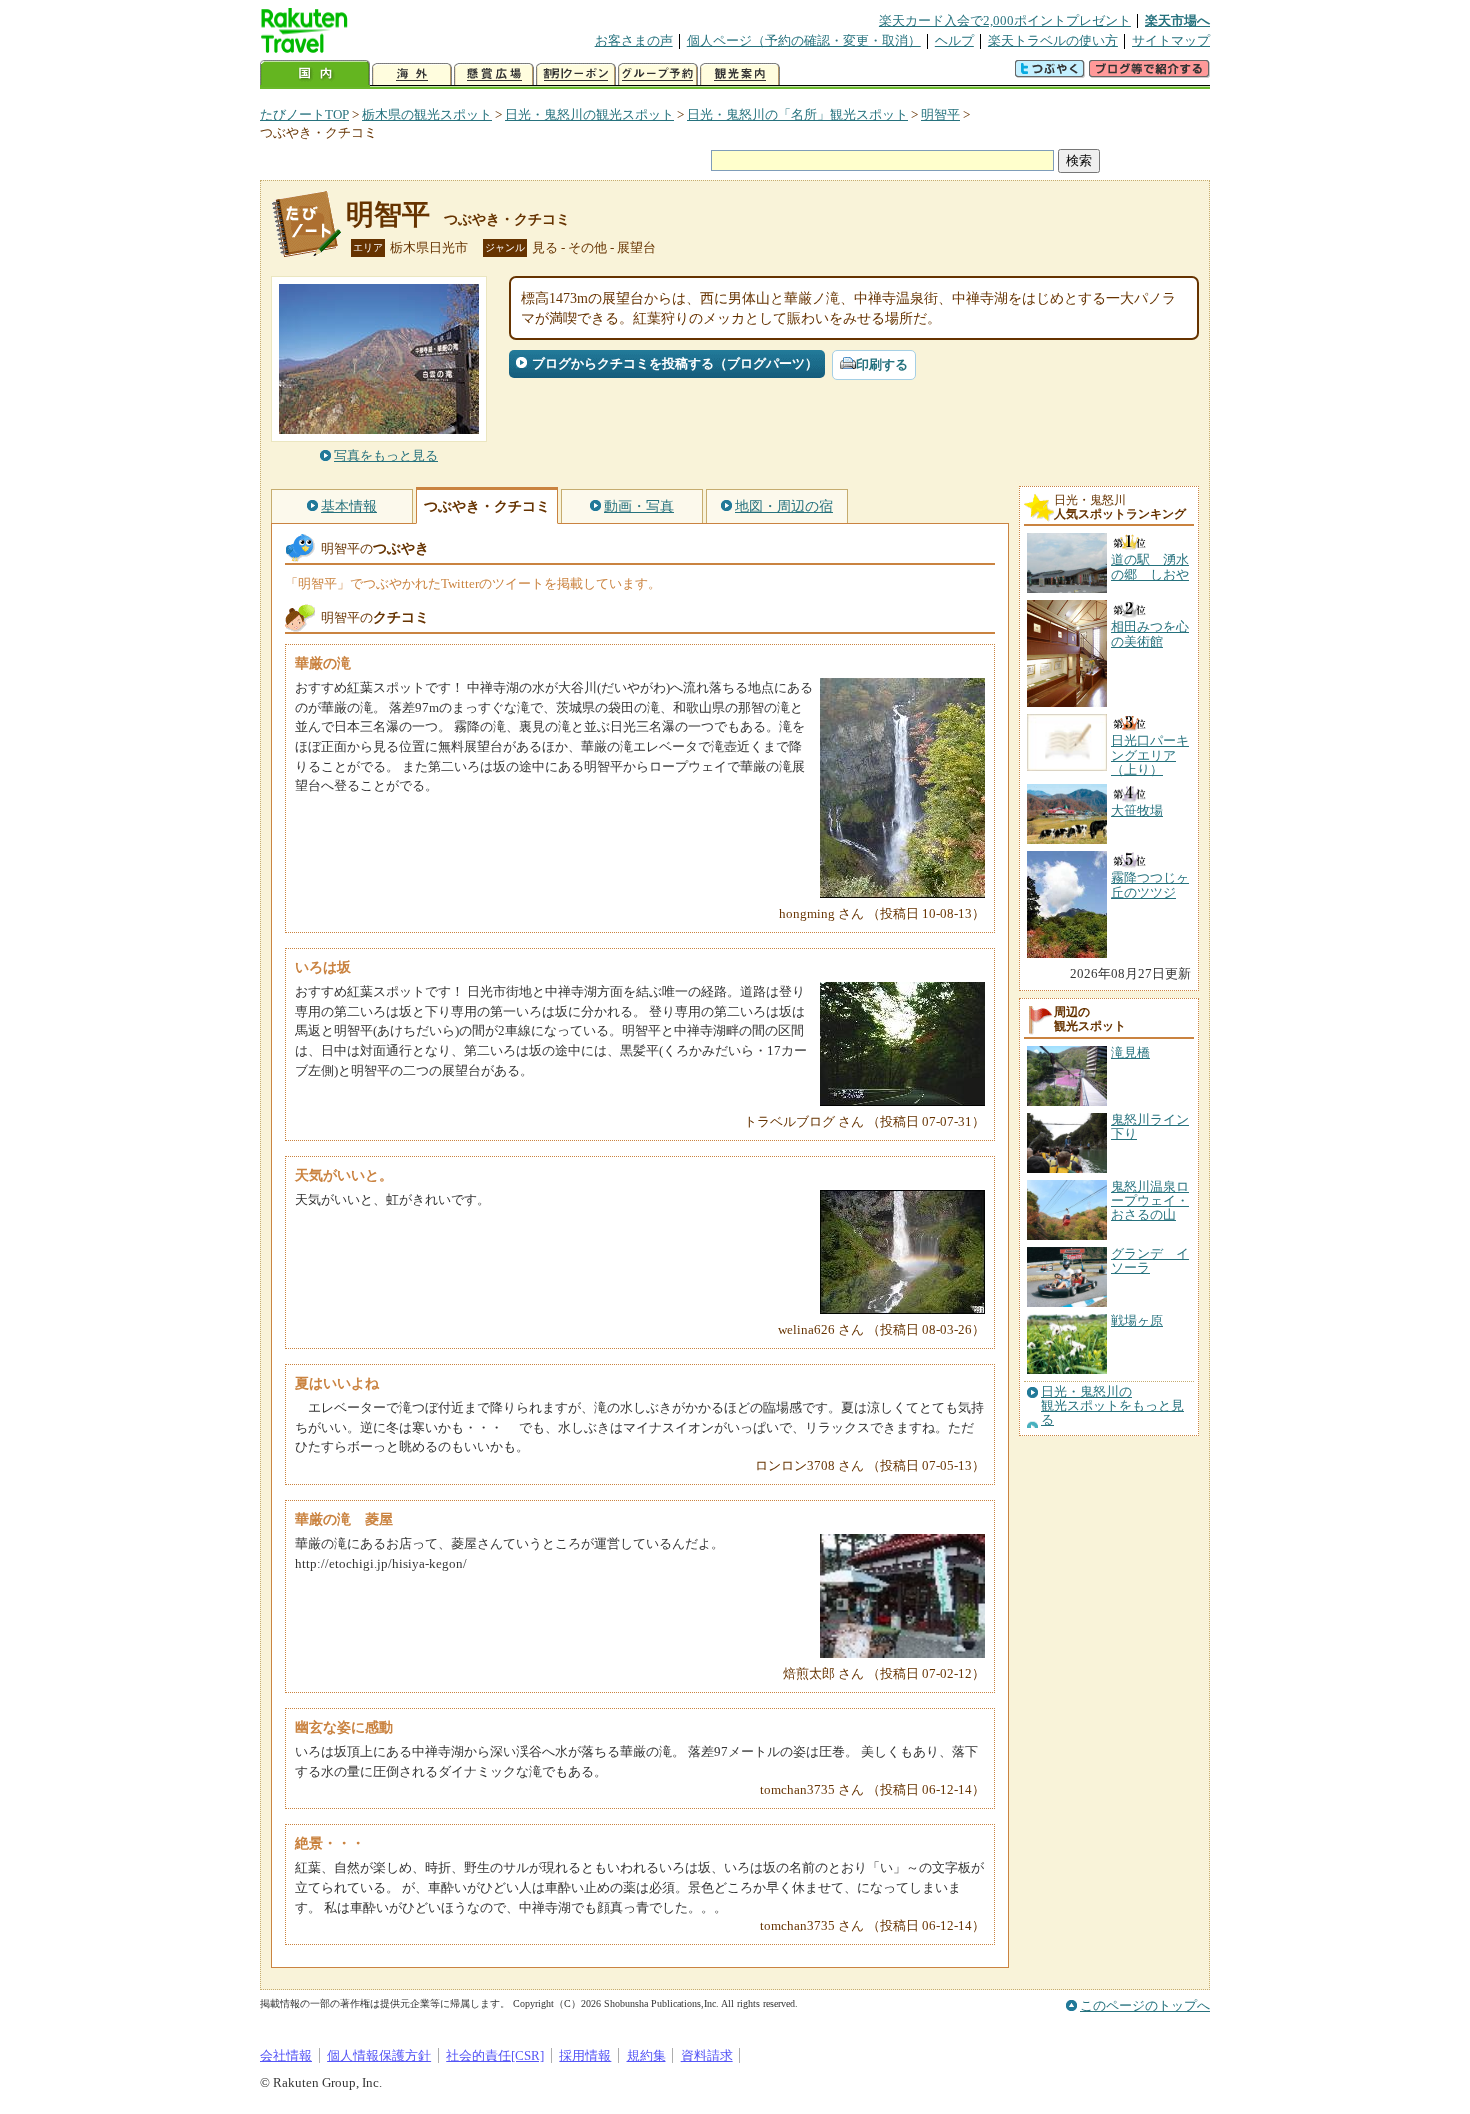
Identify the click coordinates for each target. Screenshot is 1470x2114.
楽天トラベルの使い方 (1053, 40)
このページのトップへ (1145, 2005)
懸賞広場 (494, 74)
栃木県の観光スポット (427, 114)
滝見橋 (1130, 1052)
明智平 (940, 114)
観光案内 (740, 74)
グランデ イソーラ (1150, 1260)
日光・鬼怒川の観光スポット (589, 114)
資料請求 (707, 2055)
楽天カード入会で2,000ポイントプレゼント (1005, 20)
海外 (412, 74)
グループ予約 (658, 74)
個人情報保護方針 (379, 2055)
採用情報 (585, 2055)
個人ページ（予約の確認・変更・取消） (804, 40)
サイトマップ (1171, 40)
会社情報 (286, 2055)
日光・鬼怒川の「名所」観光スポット (797, 114)
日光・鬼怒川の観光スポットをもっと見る (1112, 1406)
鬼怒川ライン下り (1150, 1126)
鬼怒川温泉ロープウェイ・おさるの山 (1150, 1201)
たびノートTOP (304, 114)
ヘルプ (954, 40)
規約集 (646, 2055)
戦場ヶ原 (1137, 1320)
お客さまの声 (634, 40)
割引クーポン (576, 74)
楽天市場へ (1177, 20)
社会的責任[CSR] (495, 2055)
